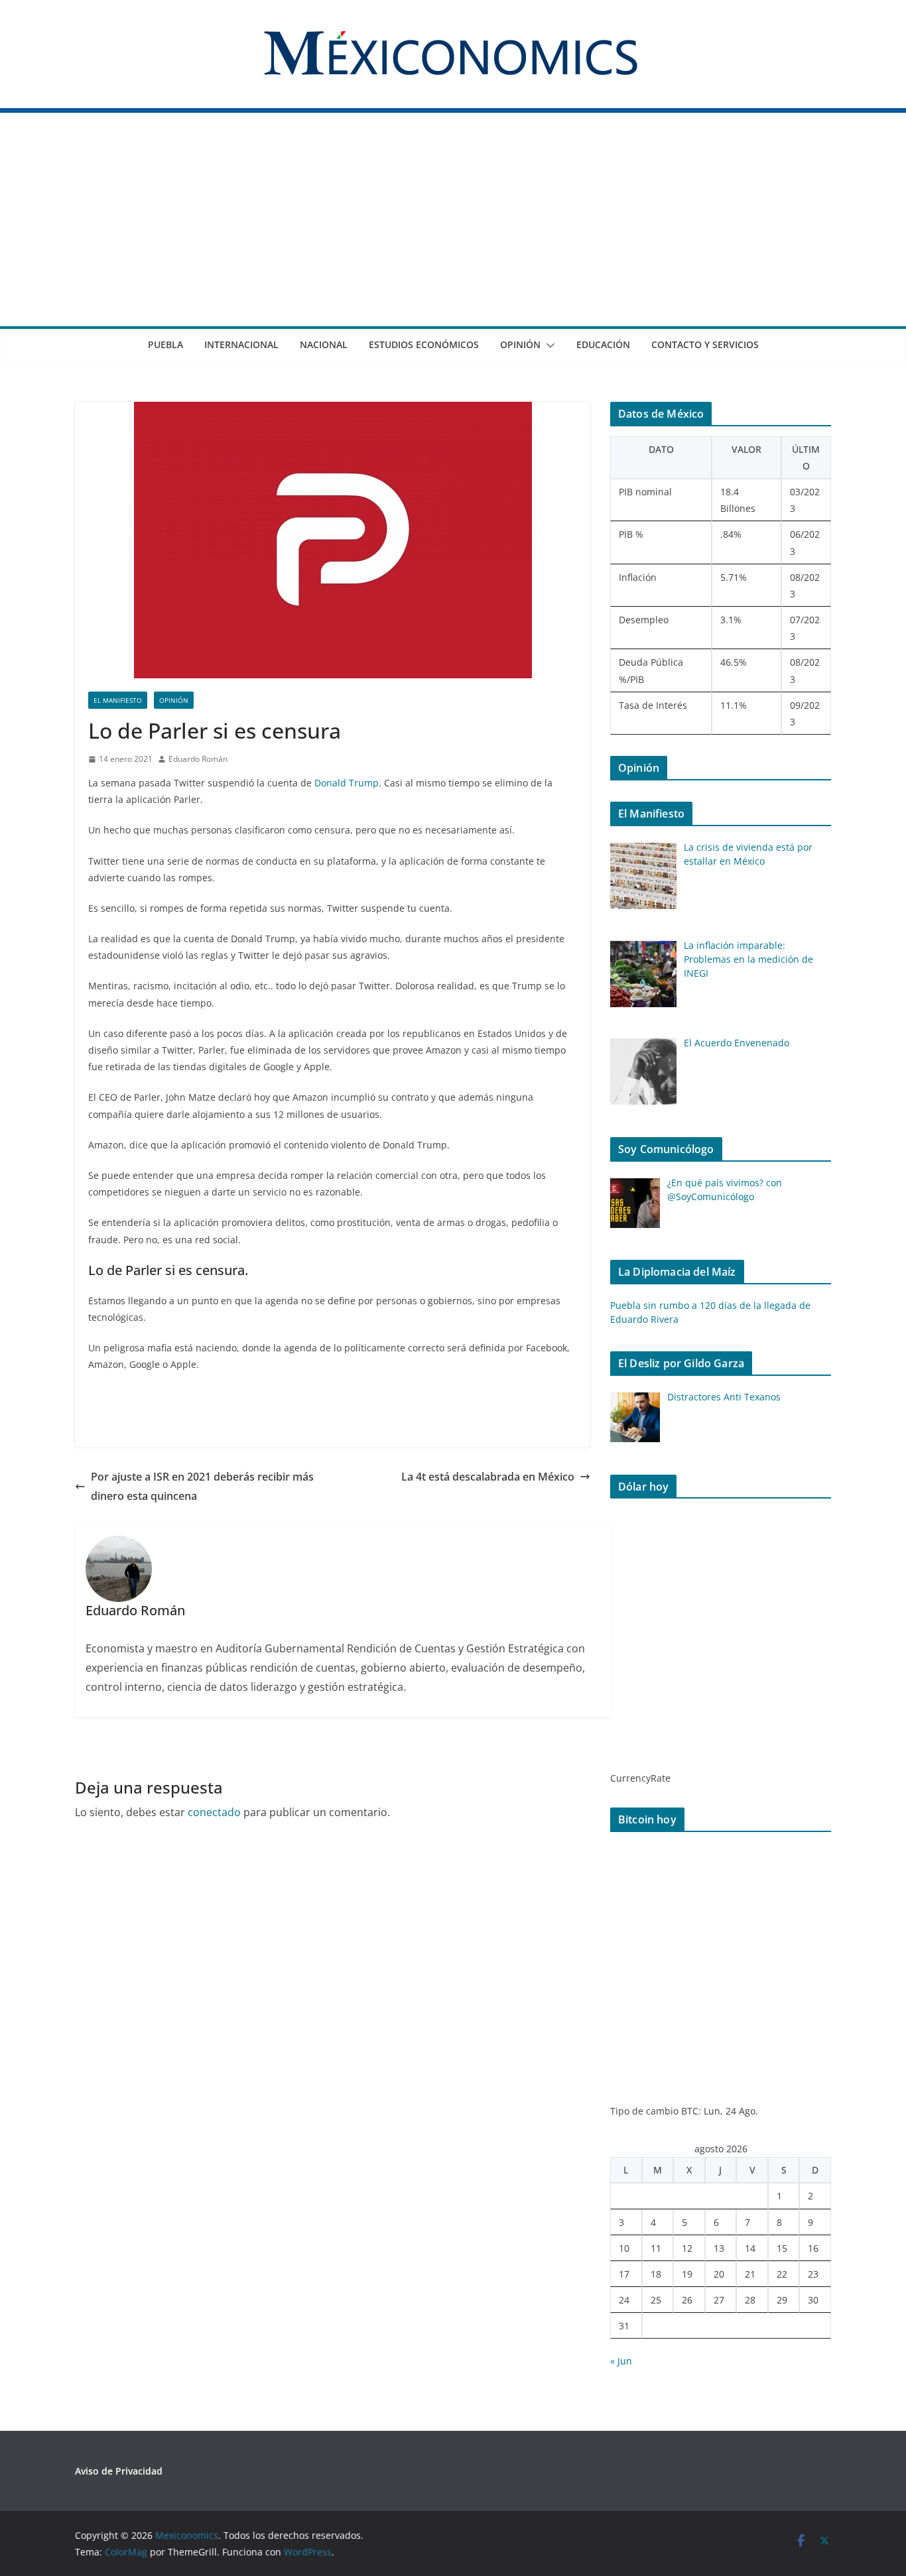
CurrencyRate (640, 1778)
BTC (690, 2111)
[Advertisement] (453, 227)
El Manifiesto (118, 700)
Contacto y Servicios (705, 344)
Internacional (241, 344)
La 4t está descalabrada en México (488, 1477)
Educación (603, 344)
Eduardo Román (198, 759)
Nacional (324, 344)
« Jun (621, 2361)
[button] (548, 345)
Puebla (165, 344)
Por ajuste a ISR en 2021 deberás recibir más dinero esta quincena (202, 1486)
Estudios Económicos (424, 344)
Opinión (520, 344)
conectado (214, 1812)
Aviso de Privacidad (119, 2471)
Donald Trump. (348, 783)
